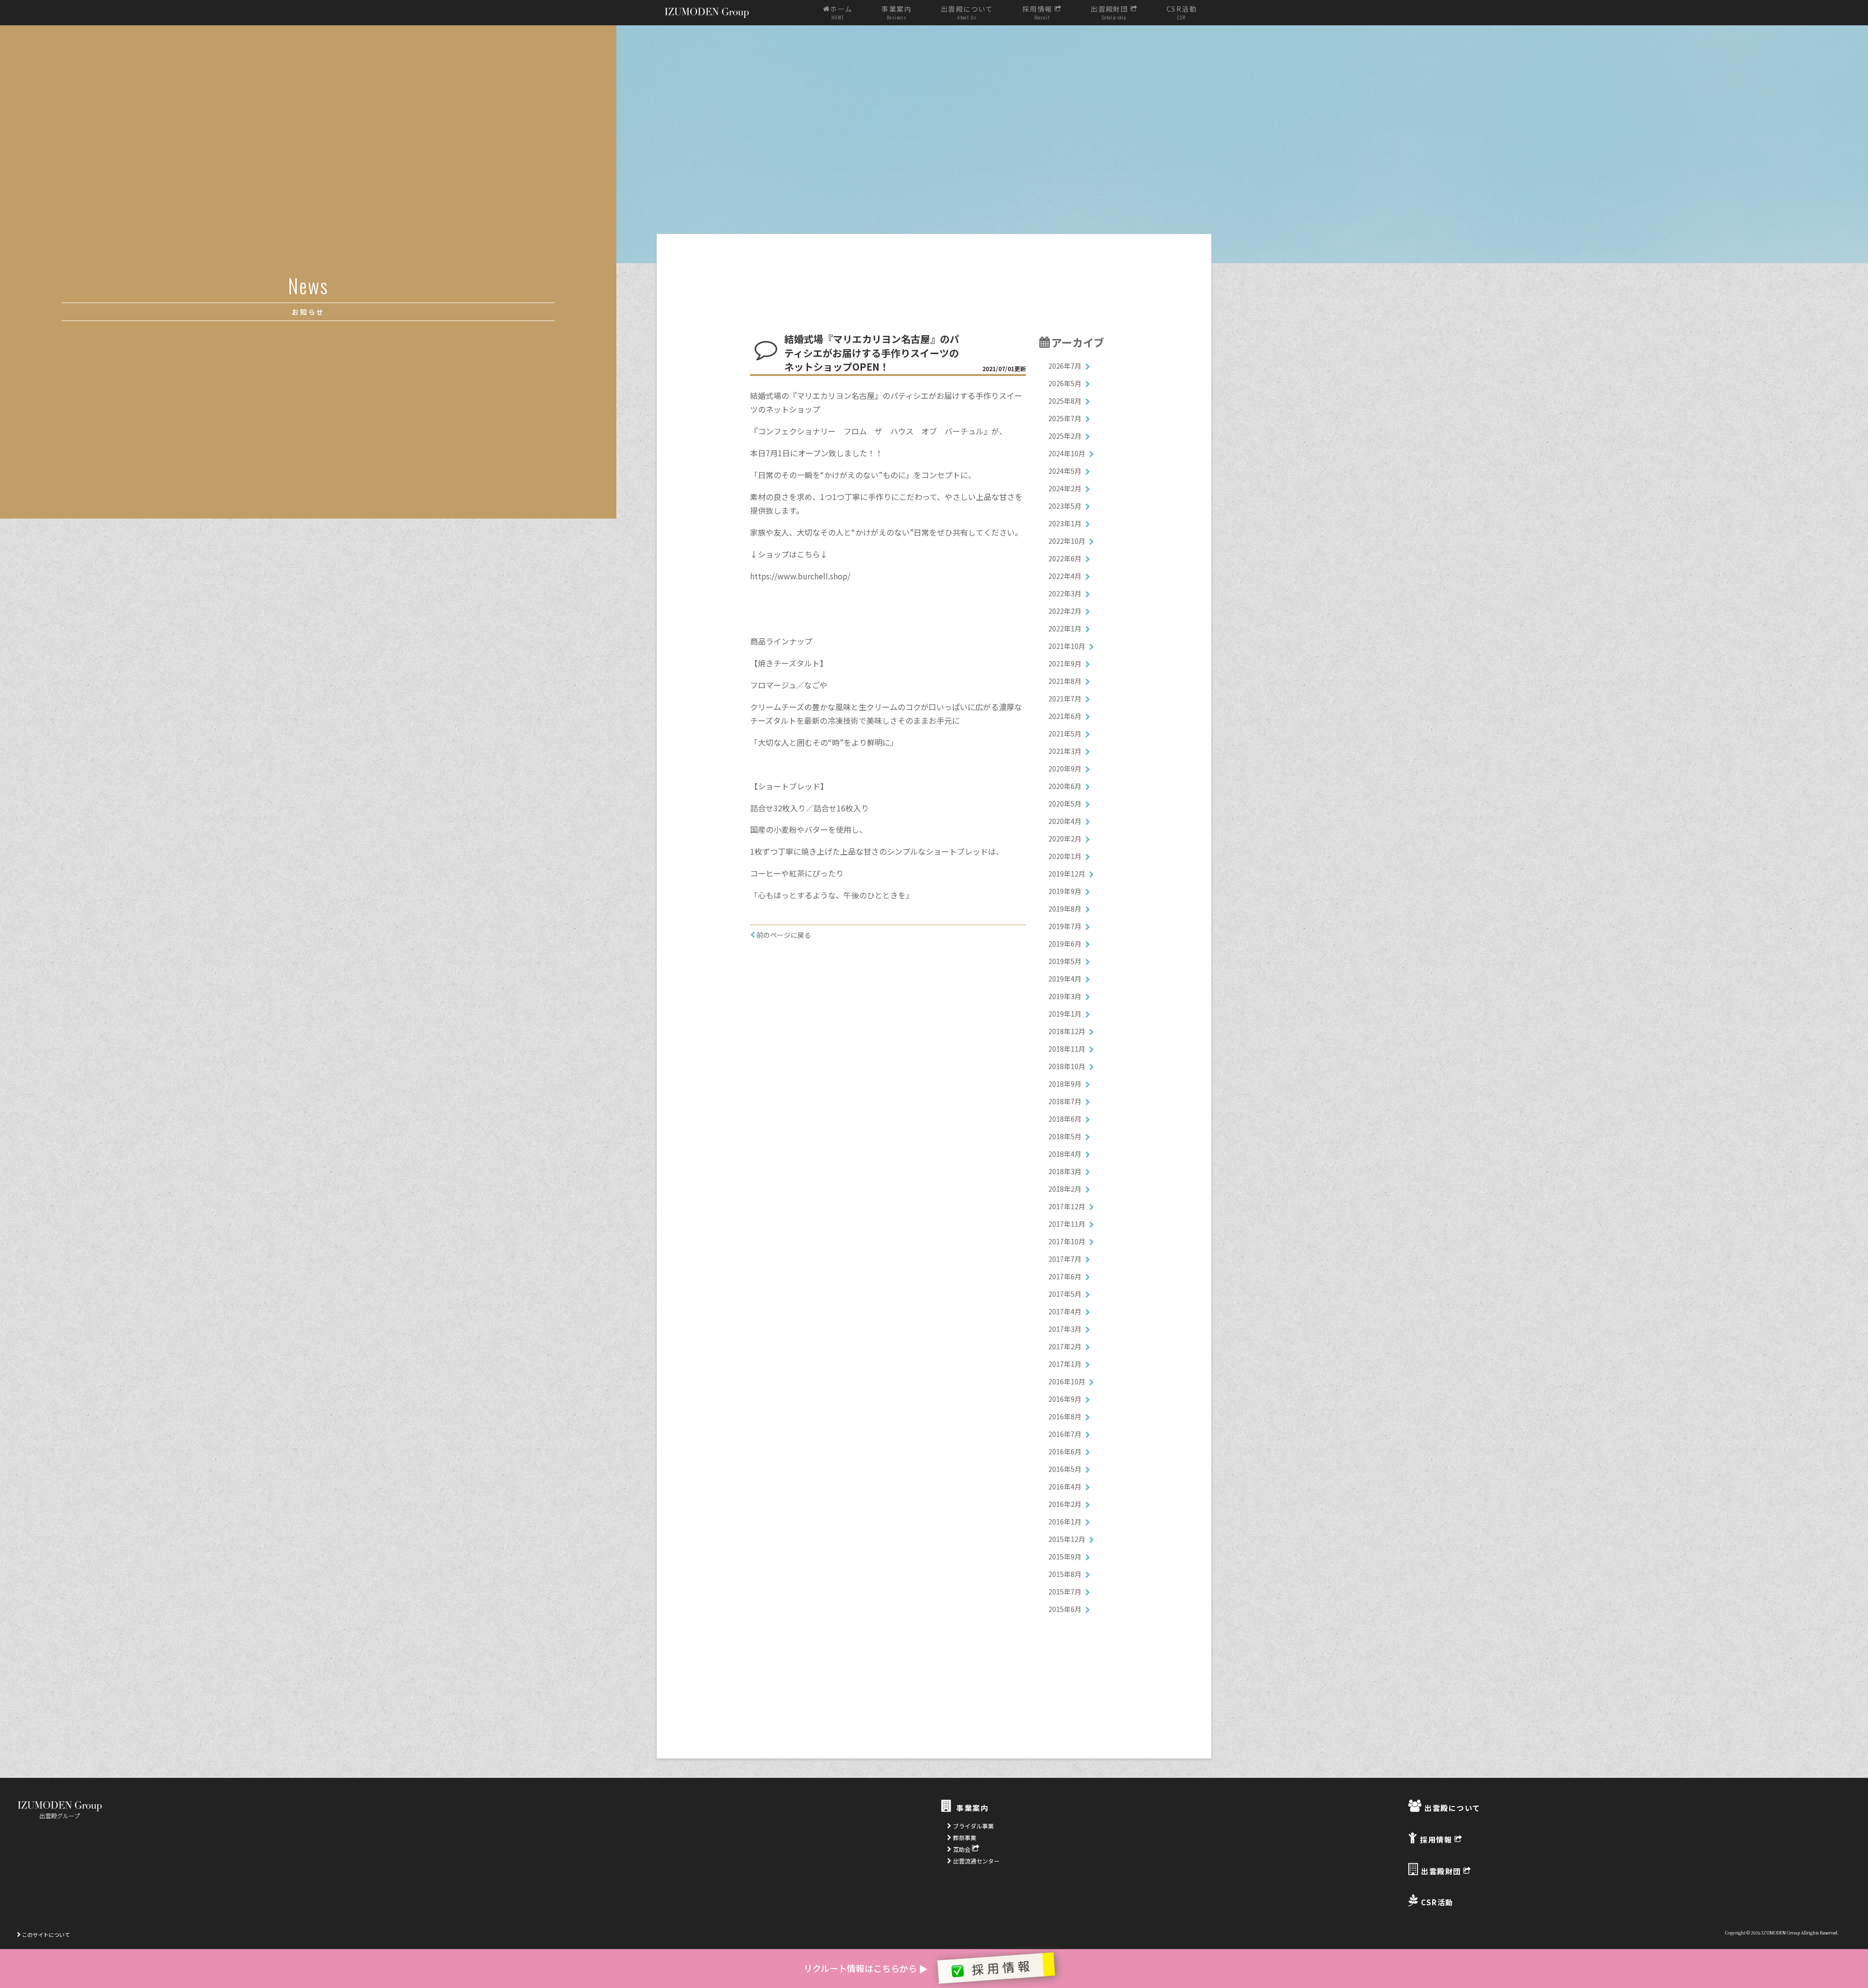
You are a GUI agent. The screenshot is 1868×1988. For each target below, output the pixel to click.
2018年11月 (1067, 1049)
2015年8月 (1065, 1574)
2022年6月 (1065, 558)
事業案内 (897, 13)
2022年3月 (1065, 593)
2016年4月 (1065, 1487)
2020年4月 (1065, 821)
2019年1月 (1065, 1014)
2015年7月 (1065, 1592)
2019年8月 (1065, 909)
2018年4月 (1065, 1154)
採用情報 (1039, 13)
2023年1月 (1065, 523)
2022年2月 (1065, 611)
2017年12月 (1067, 1206)
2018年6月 (1065, 1119)
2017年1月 (1065, 1364)
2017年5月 (1065, 1294)
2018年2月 (1065, 1189)
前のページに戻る (783, 935)
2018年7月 (1065, 1101)
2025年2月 (1065, 436)
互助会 (962, 1849)
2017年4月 (1065, 1311)
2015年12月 (1067, 1539)
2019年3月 (1065, 996)
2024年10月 (1067, 453)
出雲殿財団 (1110, 13)
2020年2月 (1065, 839)
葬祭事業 (964, 1837)
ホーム (841, 13)
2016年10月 (1067, 1381)
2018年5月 (1065, 1136)
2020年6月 (1065, 786)
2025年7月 (1065, 418)
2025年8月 (1065, 401)
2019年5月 (1065, 961)
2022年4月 (1065, 576)
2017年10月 (1067, 1241)
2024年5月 (1065, 471)
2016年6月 (1065, 1451)
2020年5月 (1065, 804)
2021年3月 (1065, 751)
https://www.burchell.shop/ (800, 576)
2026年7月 (1065, 366)
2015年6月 (1065, 1609)
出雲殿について (967, 13)
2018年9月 (1065, 1084)
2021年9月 (1065, 663)
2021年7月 (1065, 698)
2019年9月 (1065, 891)
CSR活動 (1182, 13)
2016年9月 (1065, 1399)
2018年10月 (1067, 1066)
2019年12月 (1067, 874)
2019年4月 (1065, 979)
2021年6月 (1065, 716)
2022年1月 (1065, 628)
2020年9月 (1065, 769)
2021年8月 (1065, 681)
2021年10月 (1067, 646)
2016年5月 (1065, 1469)
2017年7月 (1065, 1259)
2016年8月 (1065, 1416)
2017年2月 (1065, 1346)
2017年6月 (1065, 1276)
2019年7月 (1065, 926)
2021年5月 (1065, 734)
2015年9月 (1065, 1557)
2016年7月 (1065, 1434)
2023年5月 (1065, 506)
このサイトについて (45, 1934)
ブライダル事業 (973, 1826)
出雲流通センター (976, 1861)
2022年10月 (1067, 541)
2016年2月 (1065, 1504)
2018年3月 (1065, 1171)
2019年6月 (1065, 944)
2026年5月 (1065, 383)
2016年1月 (1065, 1522)
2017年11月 (1067, 1224)
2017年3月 (1065, 1329)
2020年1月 (1065, 856)
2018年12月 (1067, 1031)
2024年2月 (1065, 488)
